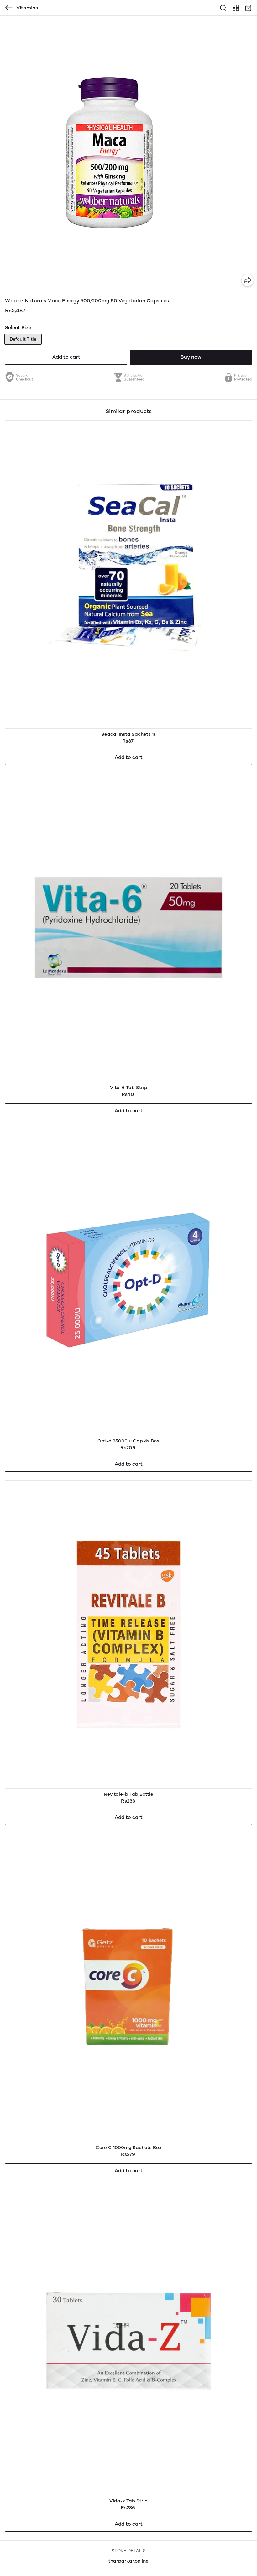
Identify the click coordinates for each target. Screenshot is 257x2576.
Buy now (191, 357)
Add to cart (66, 357)
